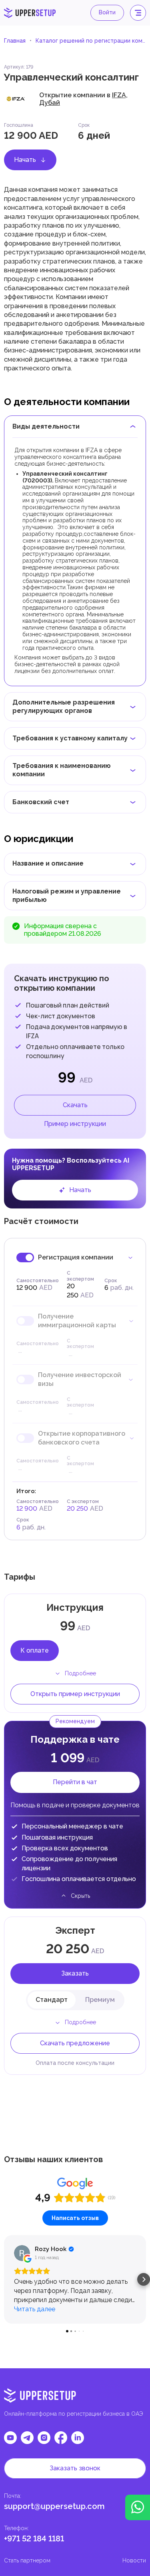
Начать (25, 160)
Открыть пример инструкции (75, 1694)
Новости (134, 2560)
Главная (15, 41)
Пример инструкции (75, 1124)
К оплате (35, 1650)
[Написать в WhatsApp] (138, 2507)
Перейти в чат (75, 1782)
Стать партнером (27, 2560)
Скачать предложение (75, 2043)
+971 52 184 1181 (34, 2539)
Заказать (75, 1973)
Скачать (75, 1105)
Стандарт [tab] (52, 2000)
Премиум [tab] (100, 2000)
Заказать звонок (75, 2468)
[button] (6, 2279)
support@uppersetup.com (54, 2506)
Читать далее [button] (35, 2309)
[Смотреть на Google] (22, 2253)
